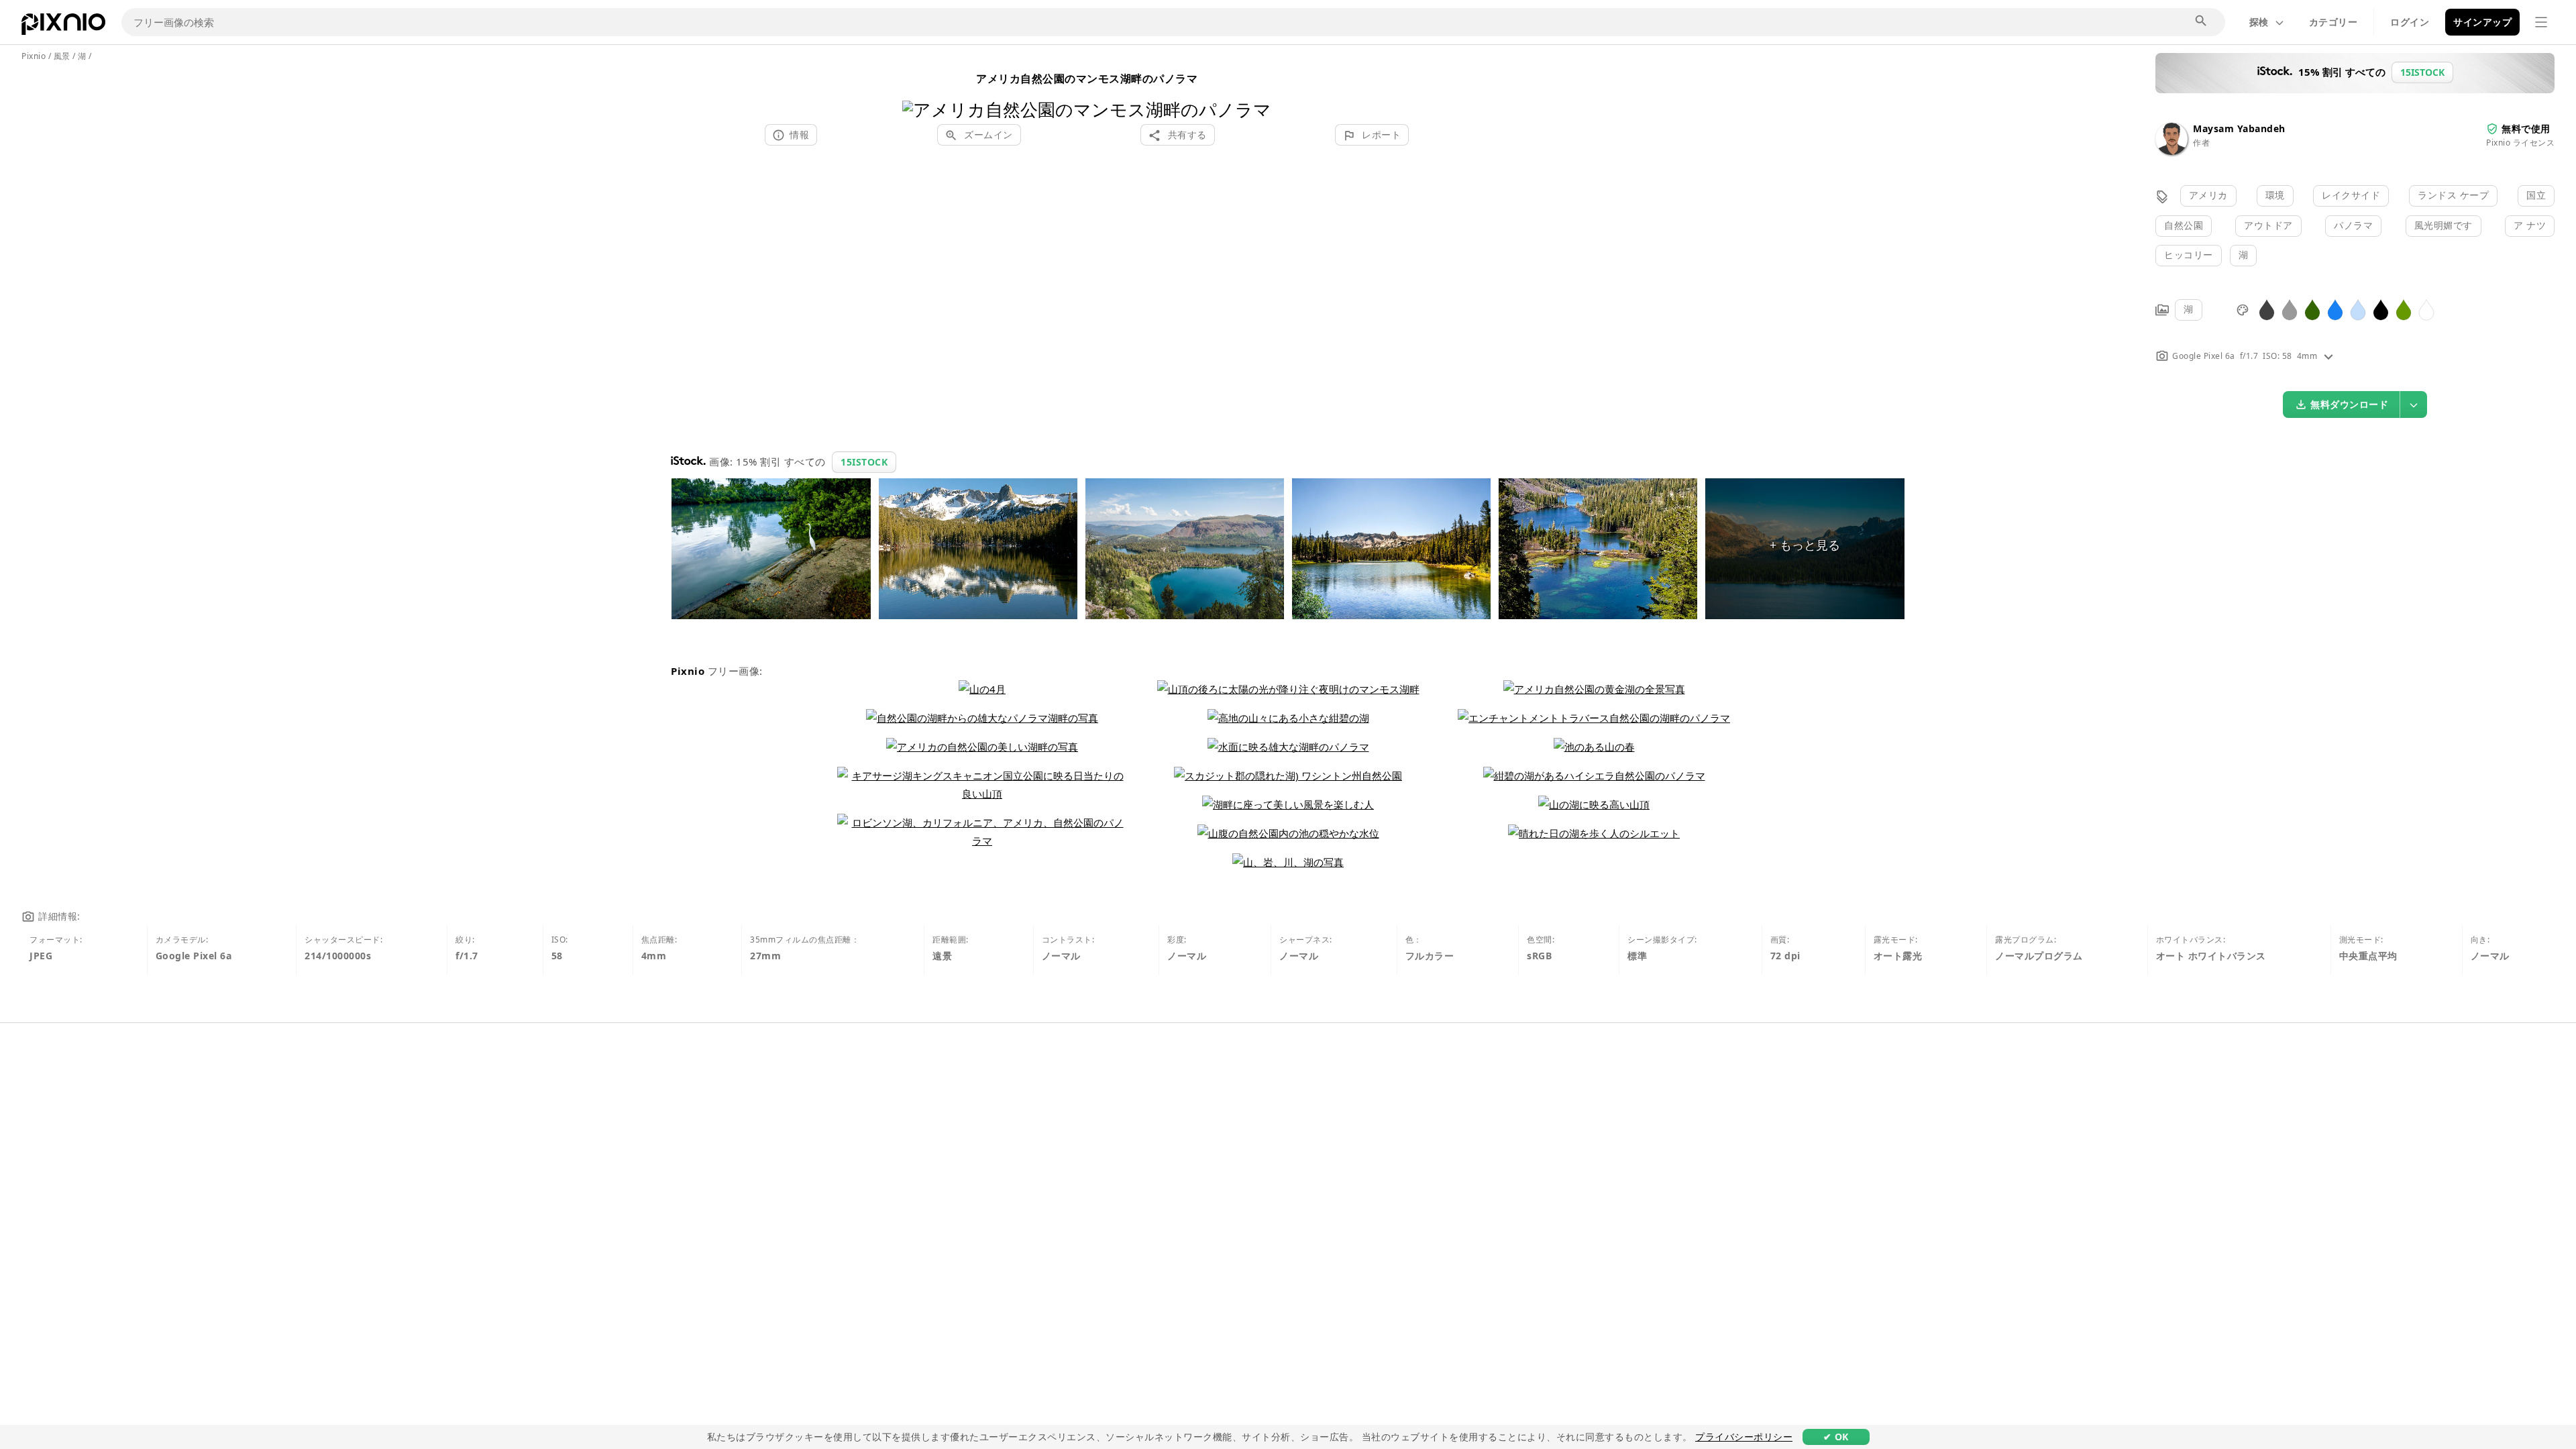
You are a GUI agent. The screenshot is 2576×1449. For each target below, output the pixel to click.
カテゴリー (2333, 22)
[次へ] (1256, 92)
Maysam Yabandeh (2239, 128)
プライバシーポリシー (1744, 1437)
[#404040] (2267, 309)
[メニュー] (2541, 22)
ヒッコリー (2189, 255)
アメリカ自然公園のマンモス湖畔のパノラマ (1087, 78)
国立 (2536, 195)
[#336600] (2312, 309)
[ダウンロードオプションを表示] (2414, 405)
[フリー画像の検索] (2202, 21)
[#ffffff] (2426, 309)
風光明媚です (2444, 225)
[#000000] (2381, 309)
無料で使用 (2526, 128)
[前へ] (917, 92)
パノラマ (2353, 225)
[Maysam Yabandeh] (2171, 151)
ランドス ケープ (2453, 195)
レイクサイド (2351, 195)
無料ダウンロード (2349, 404)
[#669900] (2404, 309)
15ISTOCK (864, 462)
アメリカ (2208, 195)
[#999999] (2290, 309)
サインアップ (2482, 22)
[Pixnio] (63, 27)
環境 (2275, 195)
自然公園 (2184, 225)
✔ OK (1836, 1437)
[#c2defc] (2358, 309)
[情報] (2328, 356)
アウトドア (2268, 225)
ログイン (2410, 22)
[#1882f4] (2335, 309)
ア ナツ (2530, 225)
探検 (2259, 22)
